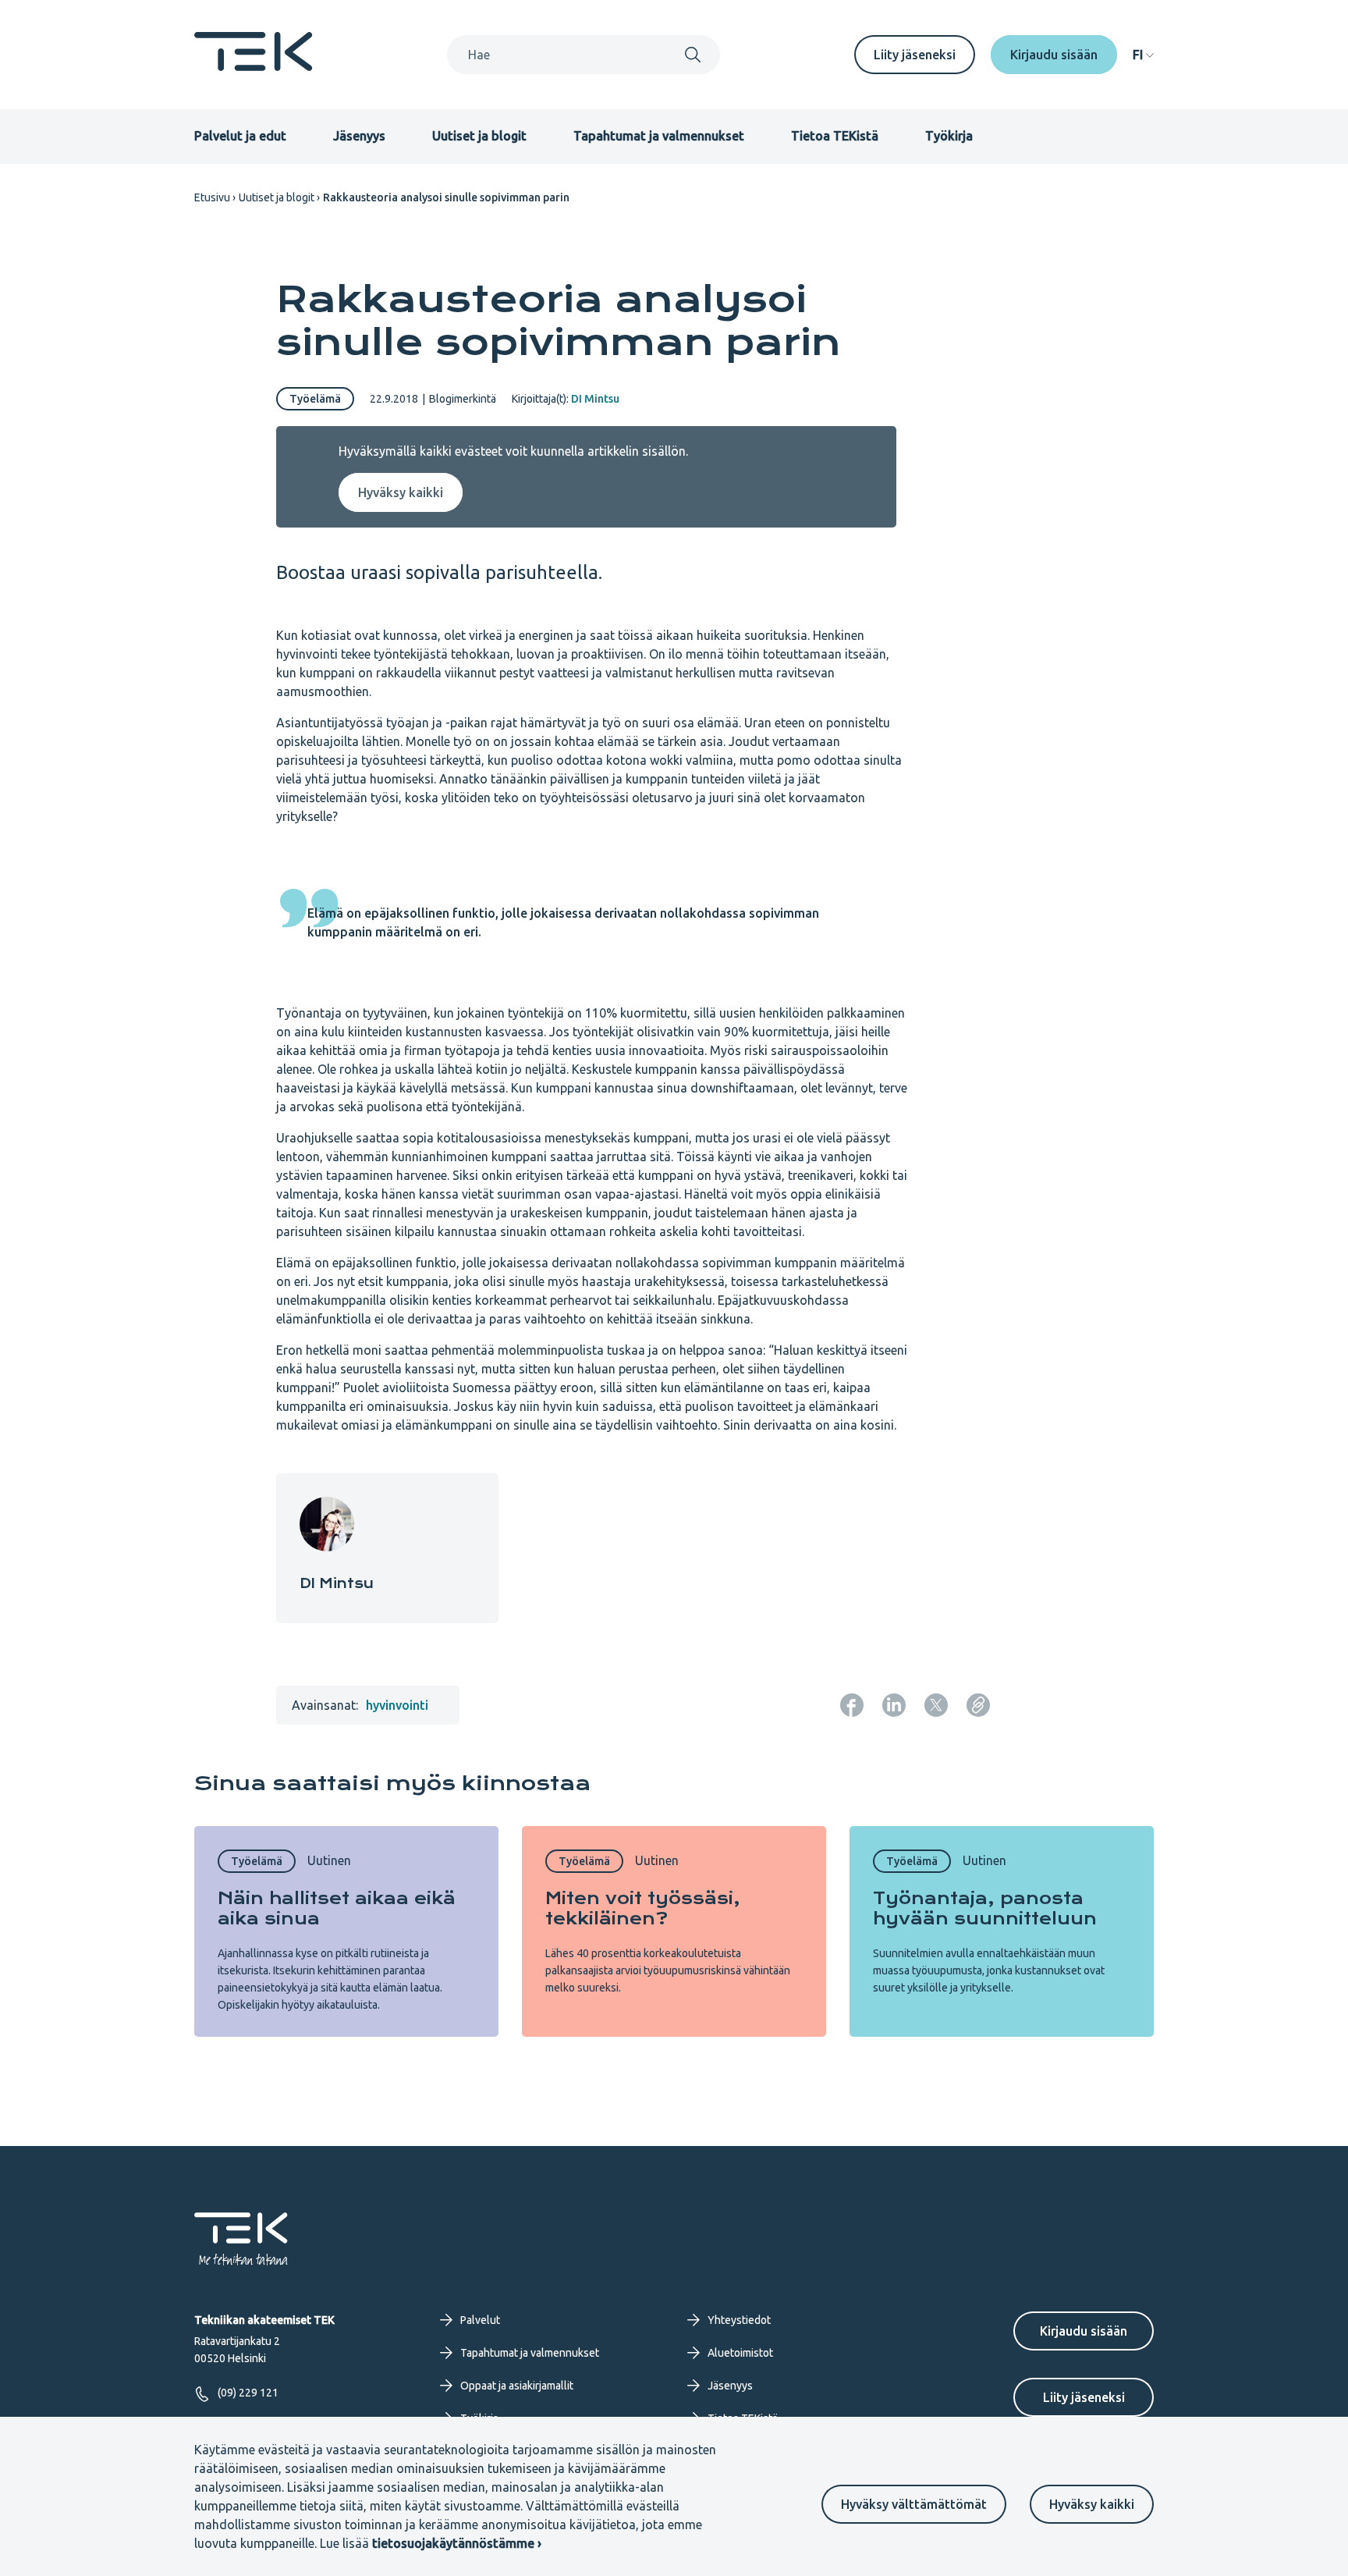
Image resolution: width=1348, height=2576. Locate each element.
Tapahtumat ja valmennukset (659, 136)
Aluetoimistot (740, 2353)
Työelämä (315, 399)
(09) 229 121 (248, 2393)
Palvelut (480, 2320)
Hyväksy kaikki (1092, 2504)
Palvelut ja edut (240, 136)
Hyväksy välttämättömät (914, 2504)
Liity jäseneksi (915, 55)
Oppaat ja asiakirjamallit (517, 2386)
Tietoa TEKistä (835, 136)
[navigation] (1143, 55)
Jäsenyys (359, 136)
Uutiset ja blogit (479, 136)
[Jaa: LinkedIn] (894, 1705)
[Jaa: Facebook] (852, 1705)
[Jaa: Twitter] (936, 1705)
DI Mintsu (595, 399)
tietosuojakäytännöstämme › (457, 2543)
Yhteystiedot (739, 2320)
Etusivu (212, 197)
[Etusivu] (254, 66)
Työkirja (949, 136)
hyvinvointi (397, 1705)
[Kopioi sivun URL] (978, 1705)
